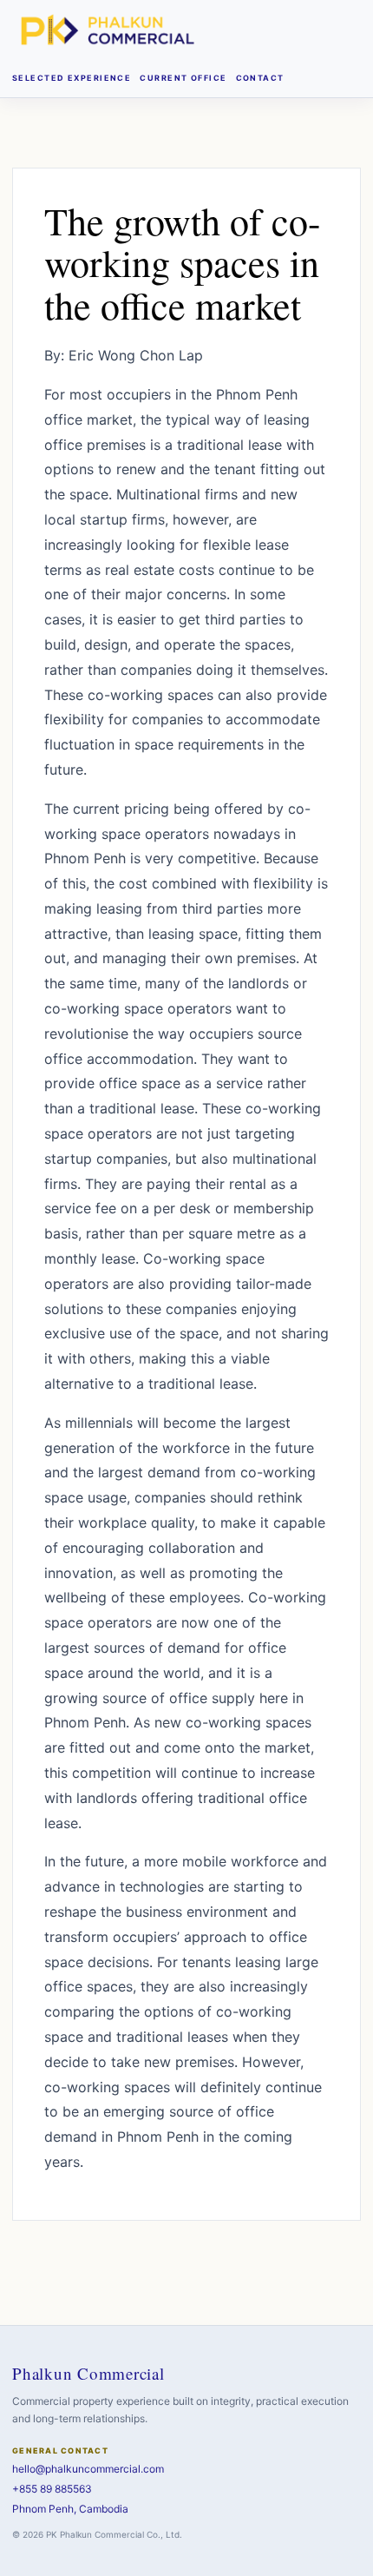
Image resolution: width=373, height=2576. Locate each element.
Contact (260, 78)
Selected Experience (72, 78)
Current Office (183, 78)
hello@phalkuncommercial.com (88, 2469)
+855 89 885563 (52, 2489)
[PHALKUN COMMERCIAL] (108, 30)
